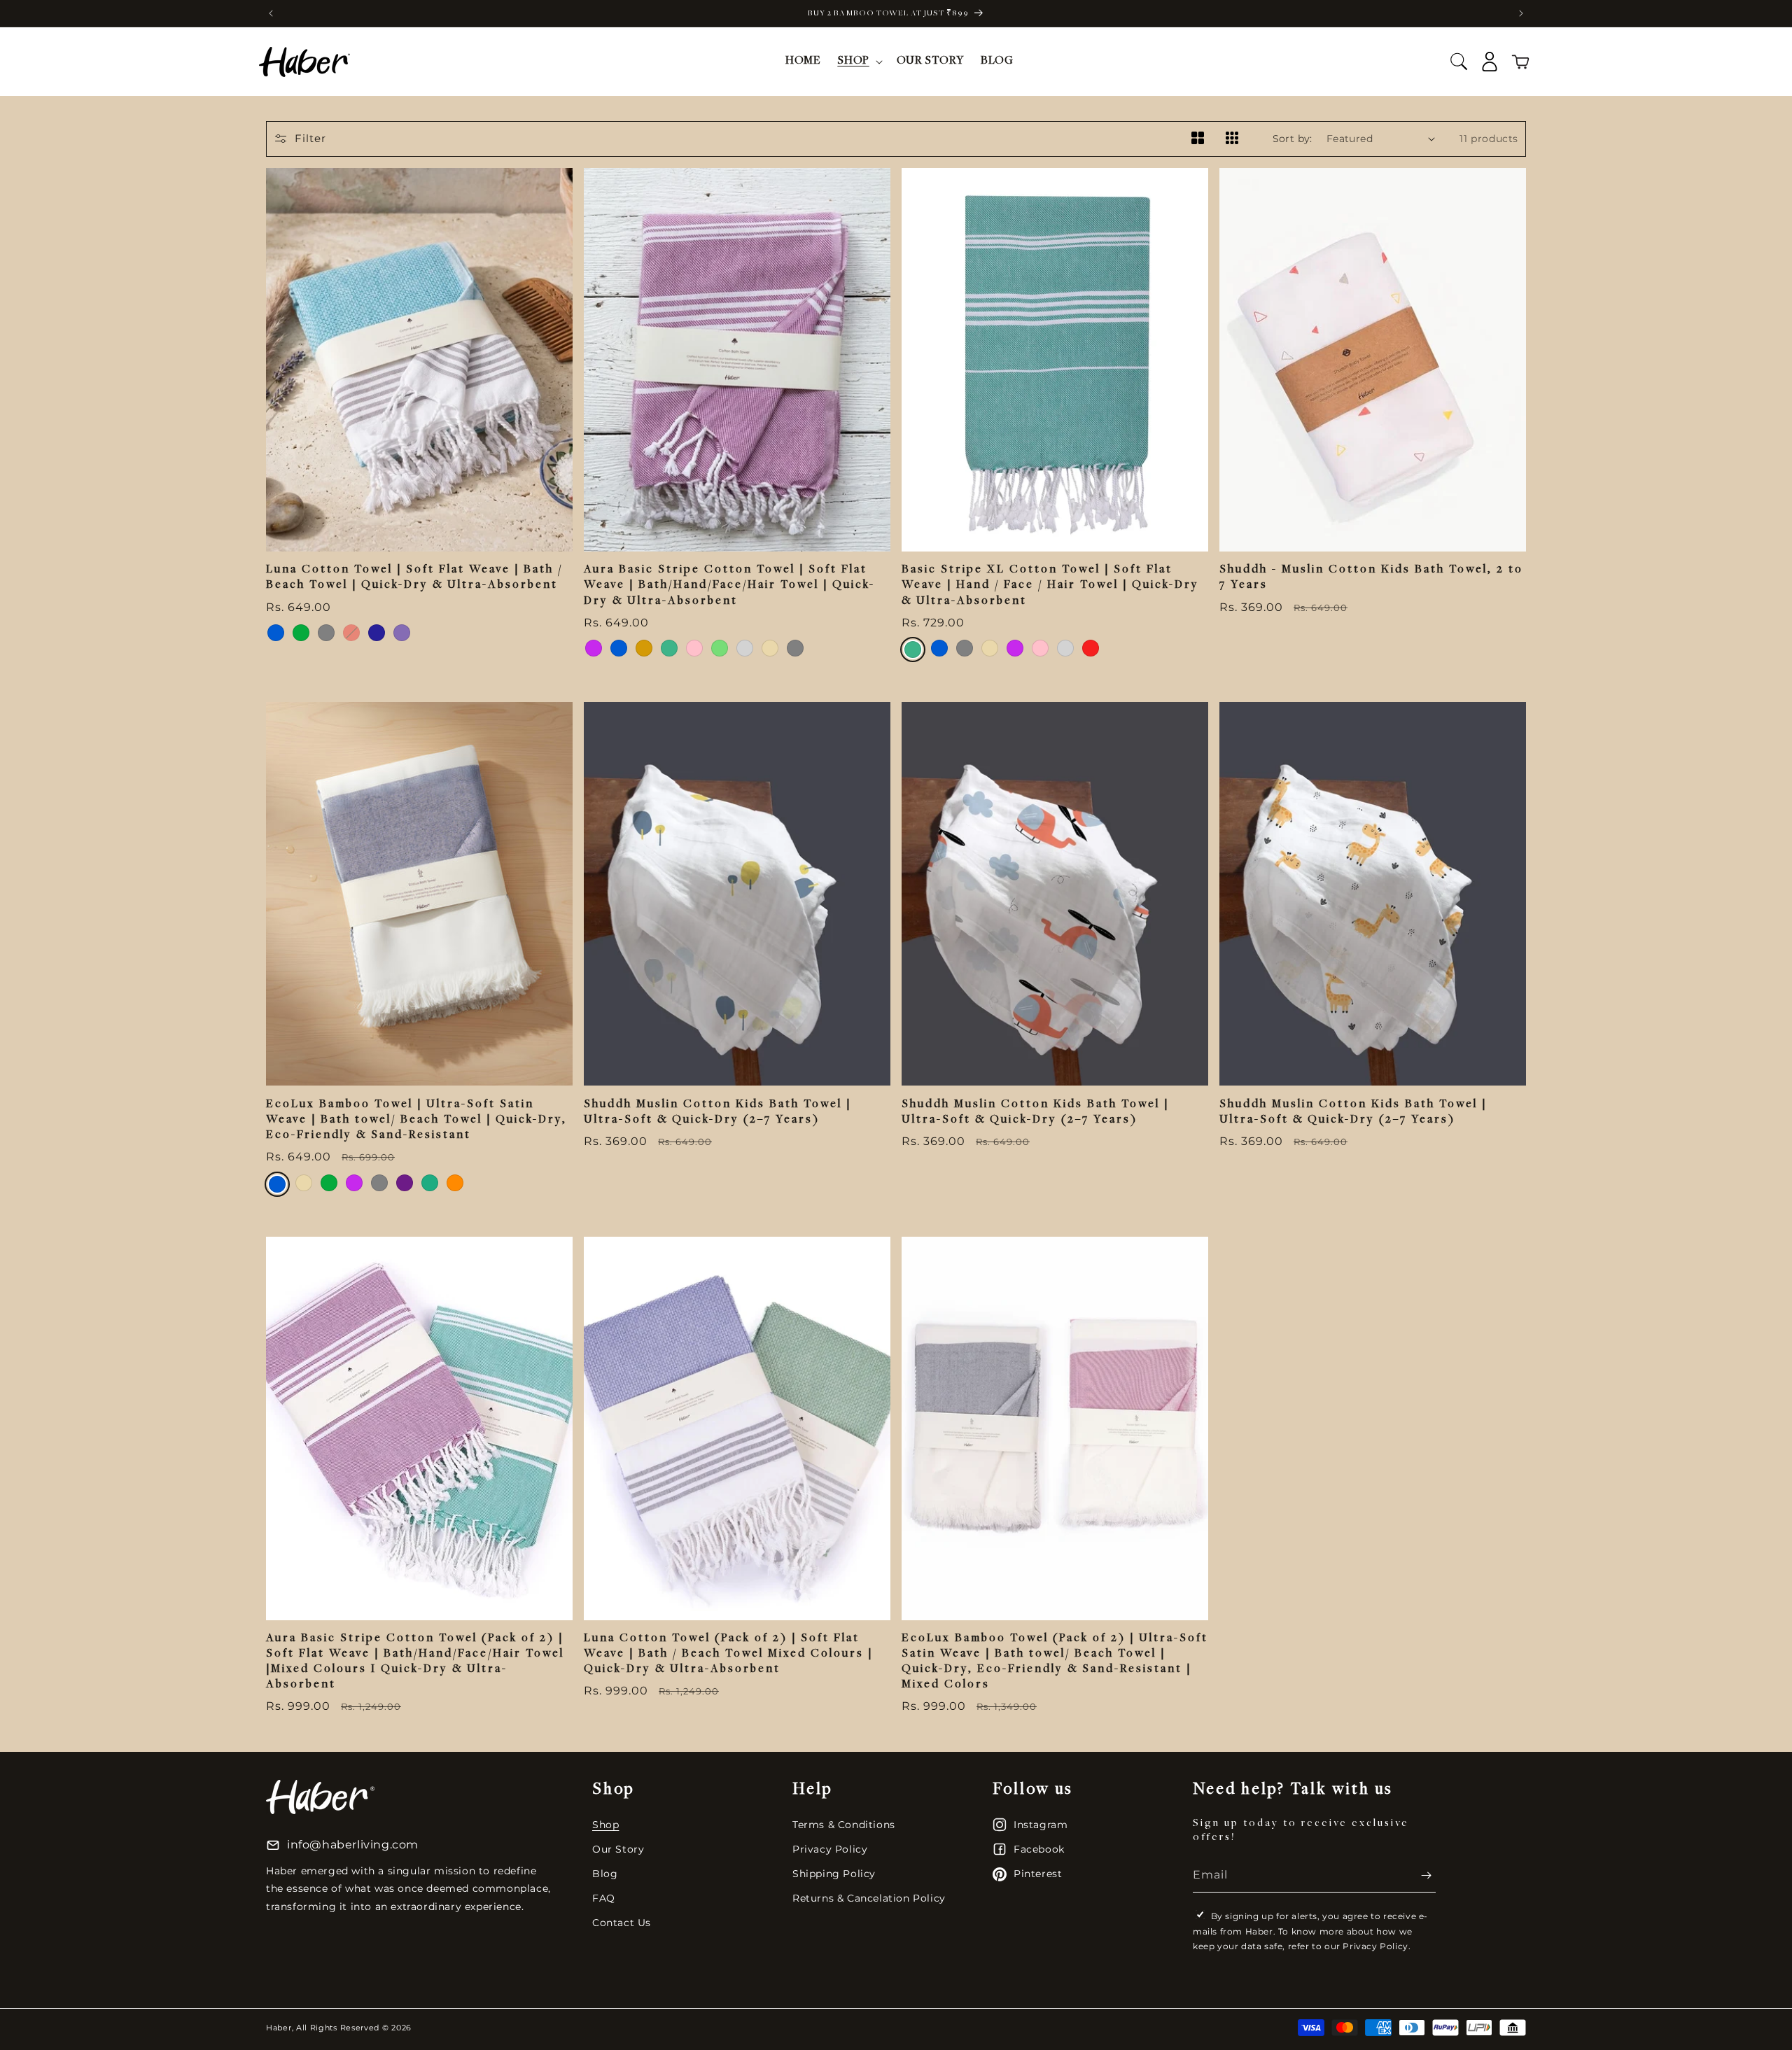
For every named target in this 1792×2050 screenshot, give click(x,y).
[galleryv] (1232, 139)
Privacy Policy (830, 1849)
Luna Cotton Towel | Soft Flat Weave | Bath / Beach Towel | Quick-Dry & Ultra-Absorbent (414, 578)
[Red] (351, 633)
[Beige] (770, 648)
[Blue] (276, 633)
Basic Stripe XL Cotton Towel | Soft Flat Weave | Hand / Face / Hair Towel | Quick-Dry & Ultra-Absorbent (1050, 585)
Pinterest (1038, 1874)
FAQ (604, 1898)
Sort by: (1293, 139)
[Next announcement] (1521, 13)
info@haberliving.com (353, 1845)
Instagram (1041, 1825)
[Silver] (745, 648)
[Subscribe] (1420, 1875)
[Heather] (402, 633)
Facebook (1039, 1849)
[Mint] (669, 648)
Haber (279, 2028)
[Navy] (377, 633)
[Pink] (694, 648)
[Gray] (326, 633)
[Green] (301, 633)
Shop (605, 1825)
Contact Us (622, 1923)
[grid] (1197, 139)
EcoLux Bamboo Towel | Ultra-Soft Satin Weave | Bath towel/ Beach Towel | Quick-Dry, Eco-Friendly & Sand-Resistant (416, 1120)
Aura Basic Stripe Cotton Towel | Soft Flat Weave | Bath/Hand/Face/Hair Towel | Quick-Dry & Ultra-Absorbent (729, 585)
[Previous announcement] (271, 13)
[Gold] (644, 648)
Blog (605, 1874)
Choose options (420, 522)
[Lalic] (594, 648)
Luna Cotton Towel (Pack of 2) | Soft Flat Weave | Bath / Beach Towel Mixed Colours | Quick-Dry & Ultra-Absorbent (728, 1654)
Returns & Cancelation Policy (869, 1898)
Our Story (618, 1849)
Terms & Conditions (844, 1825)
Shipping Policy (834, 1874)
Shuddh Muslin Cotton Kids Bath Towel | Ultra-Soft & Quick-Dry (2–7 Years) (717, 1112)
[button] (858, 62)
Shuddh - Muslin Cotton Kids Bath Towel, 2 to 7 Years (1371, 578)
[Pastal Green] (720, 648)
